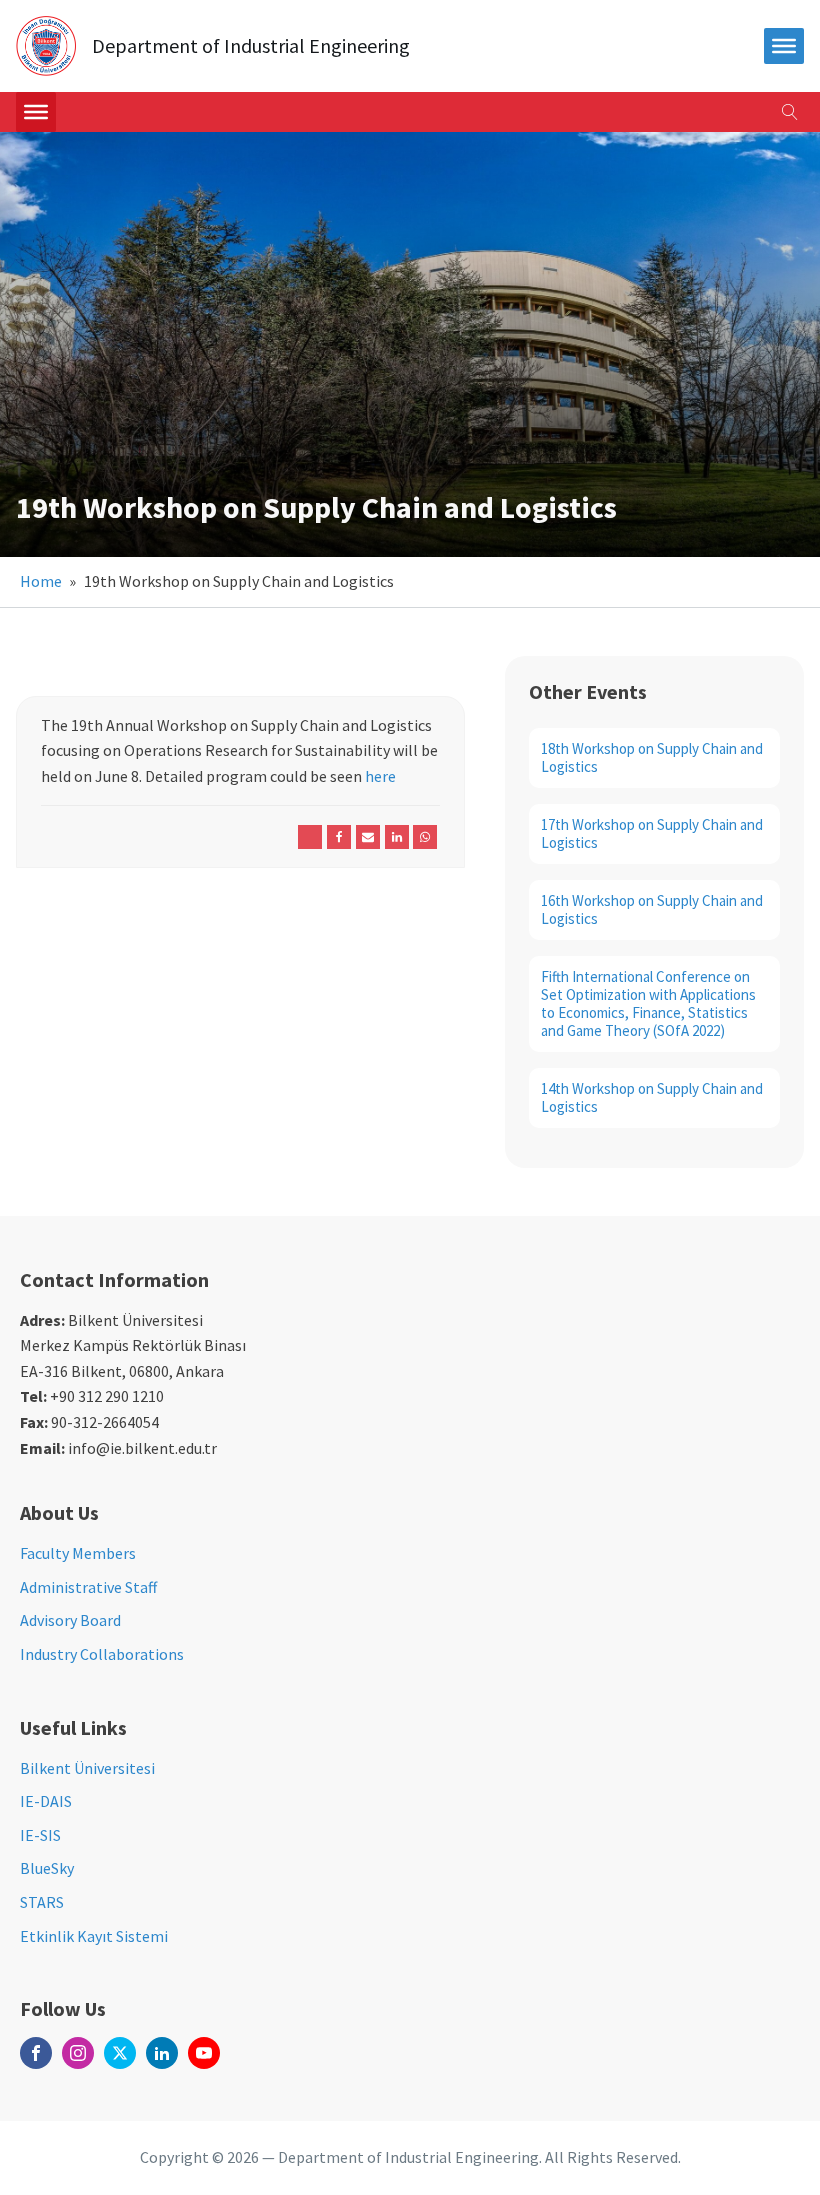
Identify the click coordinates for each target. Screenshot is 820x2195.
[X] (310, 837)
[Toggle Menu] (36, 112)
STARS (42, 1902)
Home (41, 581)
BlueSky (47, 1868)
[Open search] (790, 112)
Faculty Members (78, 1553)
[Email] (368, 837)
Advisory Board (70, 1620)
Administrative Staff (88, 1587)
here (380, 776)
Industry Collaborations (102, 1654)
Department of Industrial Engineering (251, 46)
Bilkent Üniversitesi (87, 1768)
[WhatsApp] (425, 837)
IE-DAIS (46, 1801)
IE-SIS (40, 1835)
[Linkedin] (397, 837)
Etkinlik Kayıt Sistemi (94, 1936)
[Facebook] (339, 837)
